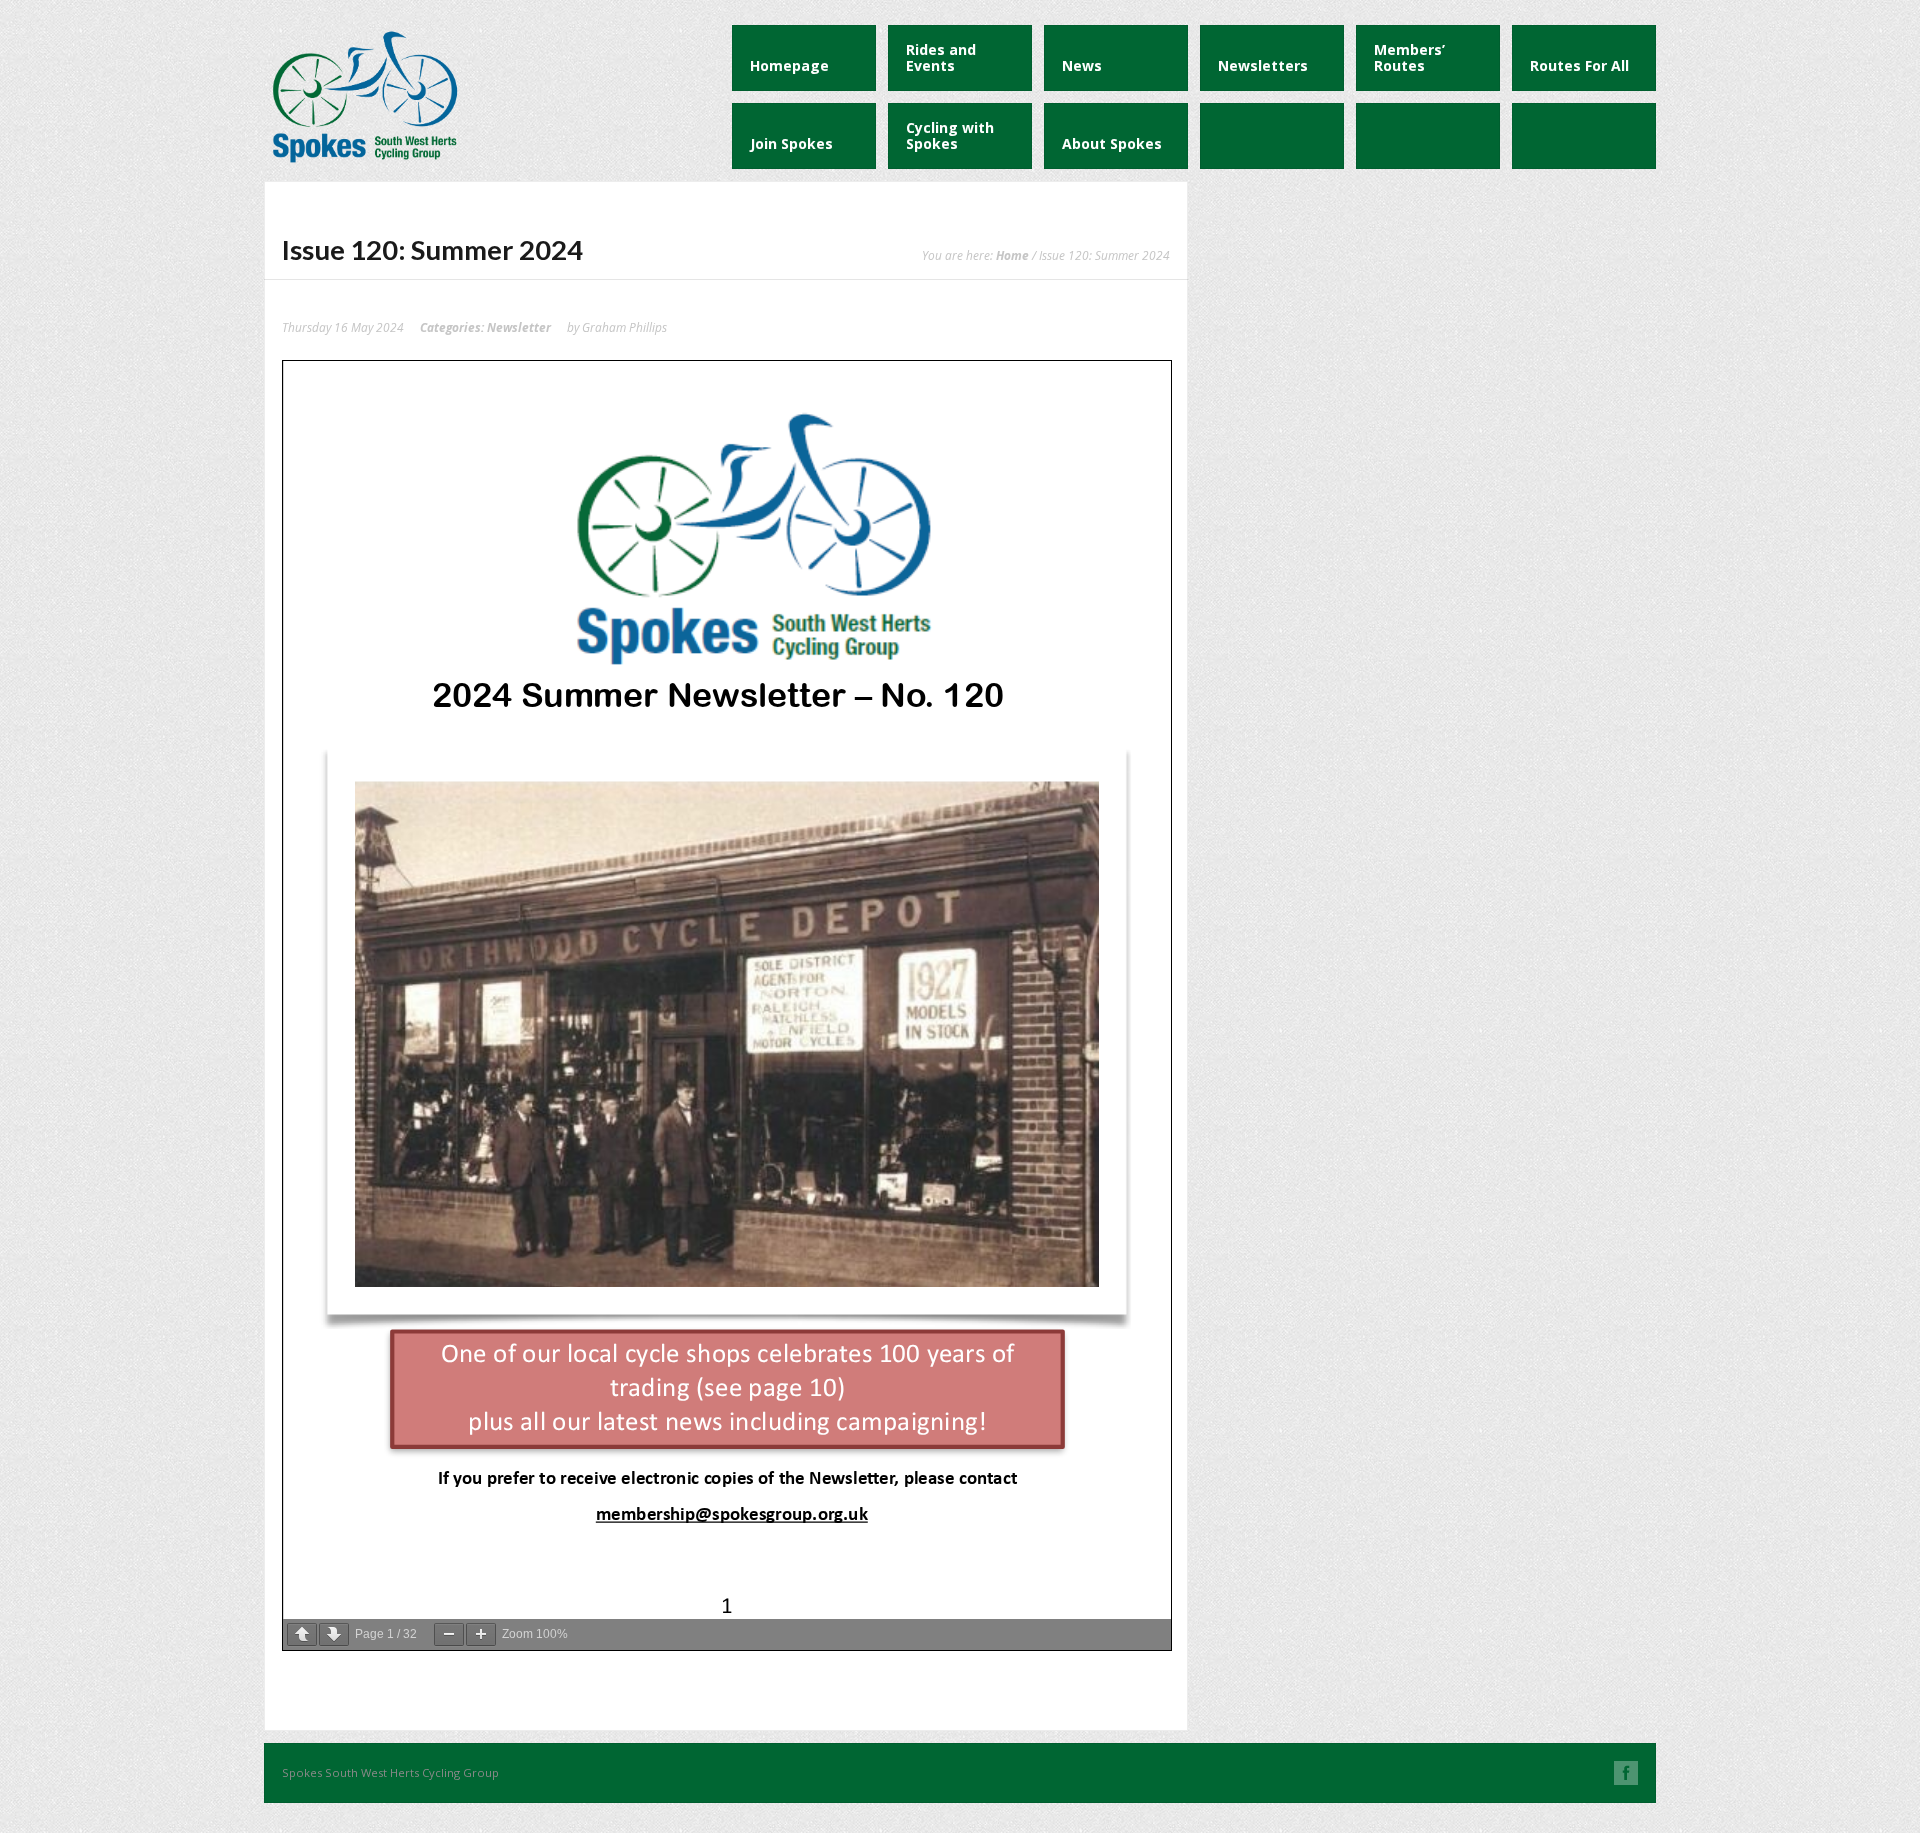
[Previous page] (302, 1634)
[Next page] (334, 1634)
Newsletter (519, 327)
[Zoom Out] (449, 1634)
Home (1012, 255)
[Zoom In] (481, 1634)
